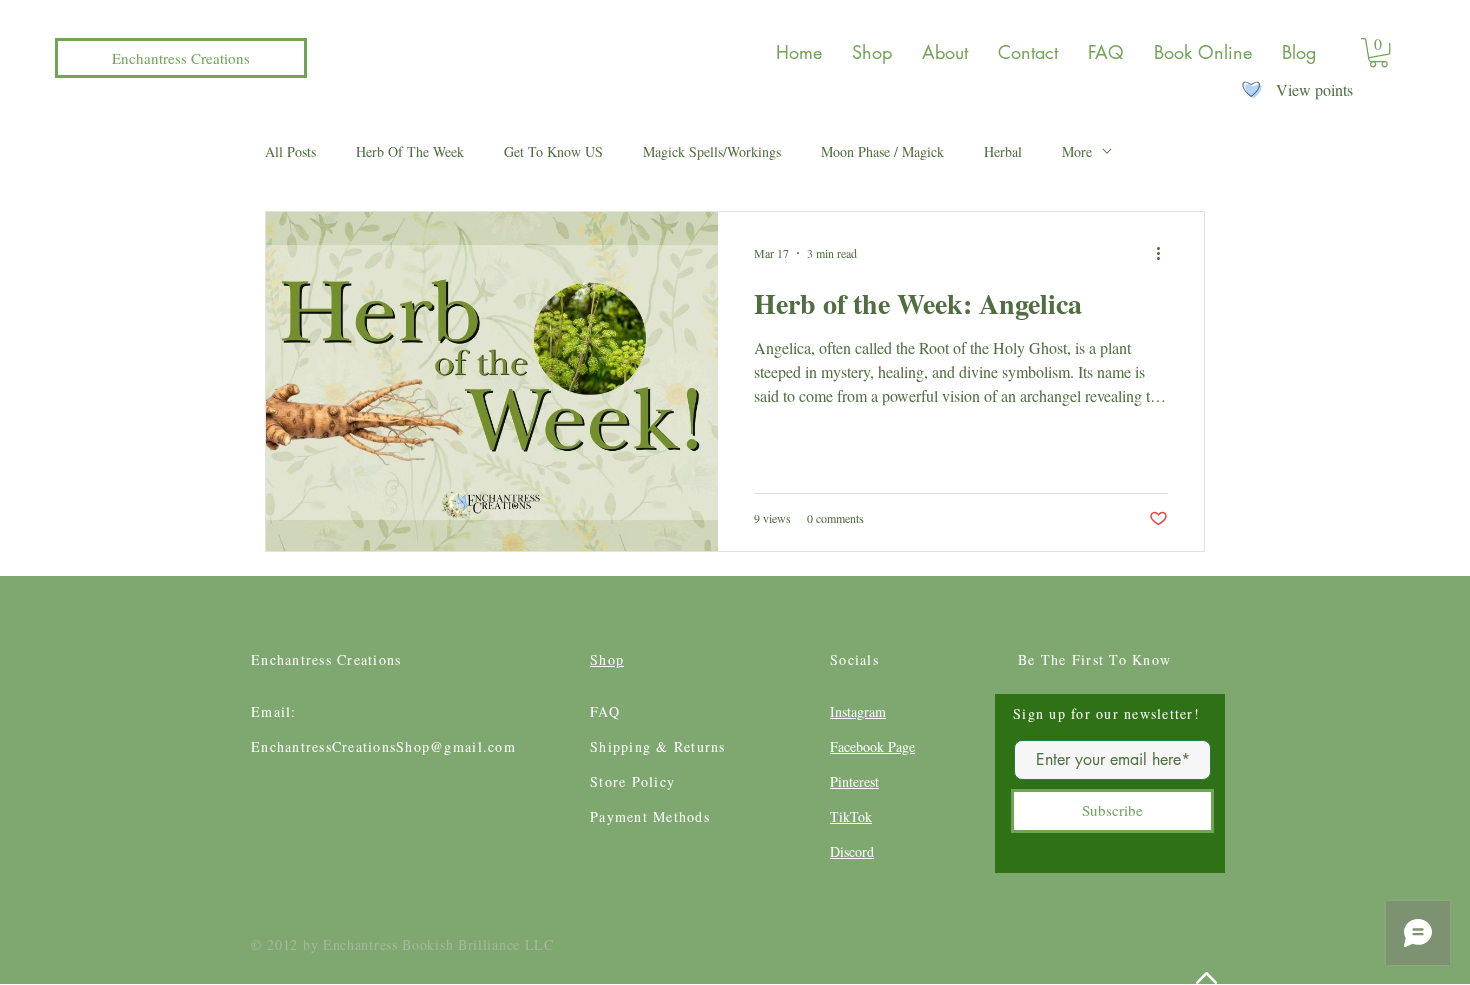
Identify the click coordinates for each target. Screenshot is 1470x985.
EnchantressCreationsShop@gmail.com (383, 746)
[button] (1378, 52)
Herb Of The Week (410, 151)
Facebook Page (872, 746)
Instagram (858, 711)
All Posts (290, 151)
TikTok (851, 816)
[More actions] (1165, 253)
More (1077, 151)
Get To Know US (553, 151)
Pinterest (854, 781)
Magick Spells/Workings (712, 151)
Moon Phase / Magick (882, 151)
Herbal (1003, 151)
